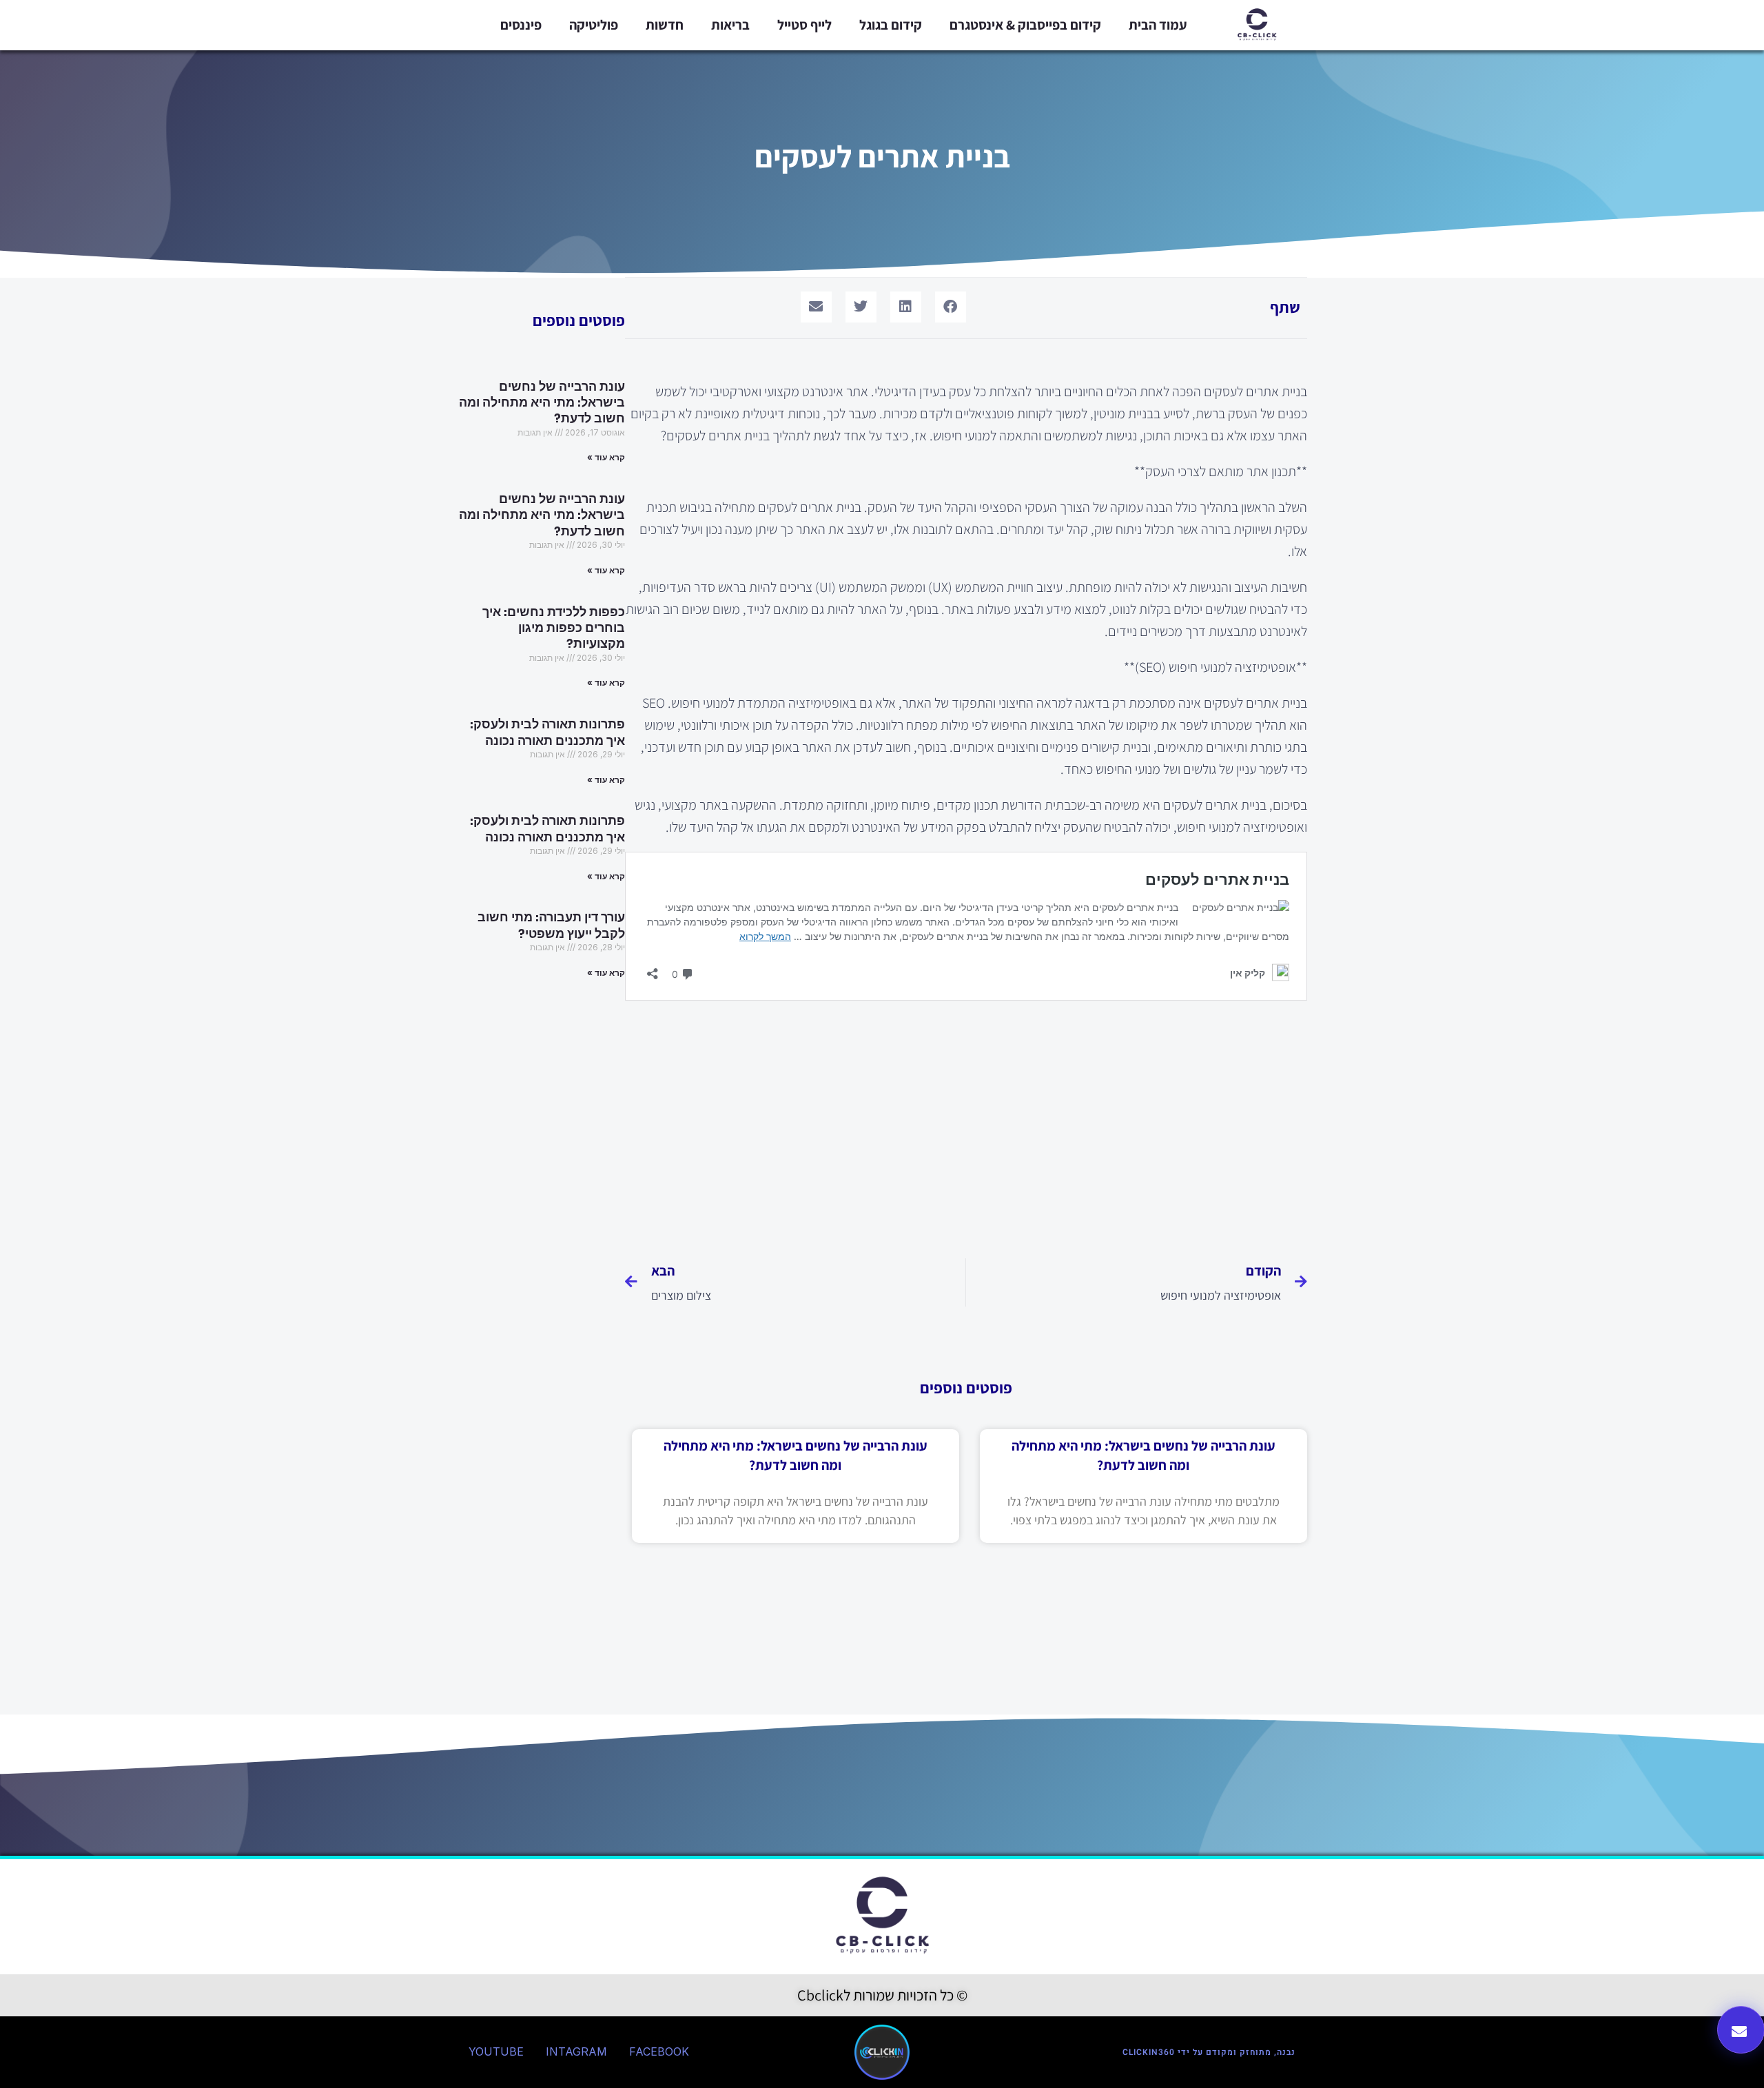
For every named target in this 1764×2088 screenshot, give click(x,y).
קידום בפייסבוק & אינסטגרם (1025, 25)
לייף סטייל (804, 25)
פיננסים (521, 25)
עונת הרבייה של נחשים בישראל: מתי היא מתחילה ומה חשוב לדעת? (542, 403)
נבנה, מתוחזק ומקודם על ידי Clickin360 (1209, 2052)
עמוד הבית (1158, 25)
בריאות (730, 25)
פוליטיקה (594, 25)
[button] (951, 307)
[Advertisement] (966, 1124)
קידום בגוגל (891, 25)
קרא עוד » (606, 457)
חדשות (665, 25)
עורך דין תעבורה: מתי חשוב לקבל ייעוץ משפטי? (551, 925)
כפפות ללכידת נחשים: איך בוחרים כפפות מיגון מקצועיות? (554, 628)
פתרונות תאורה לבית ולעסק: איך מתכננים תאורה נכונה (547, 732)
